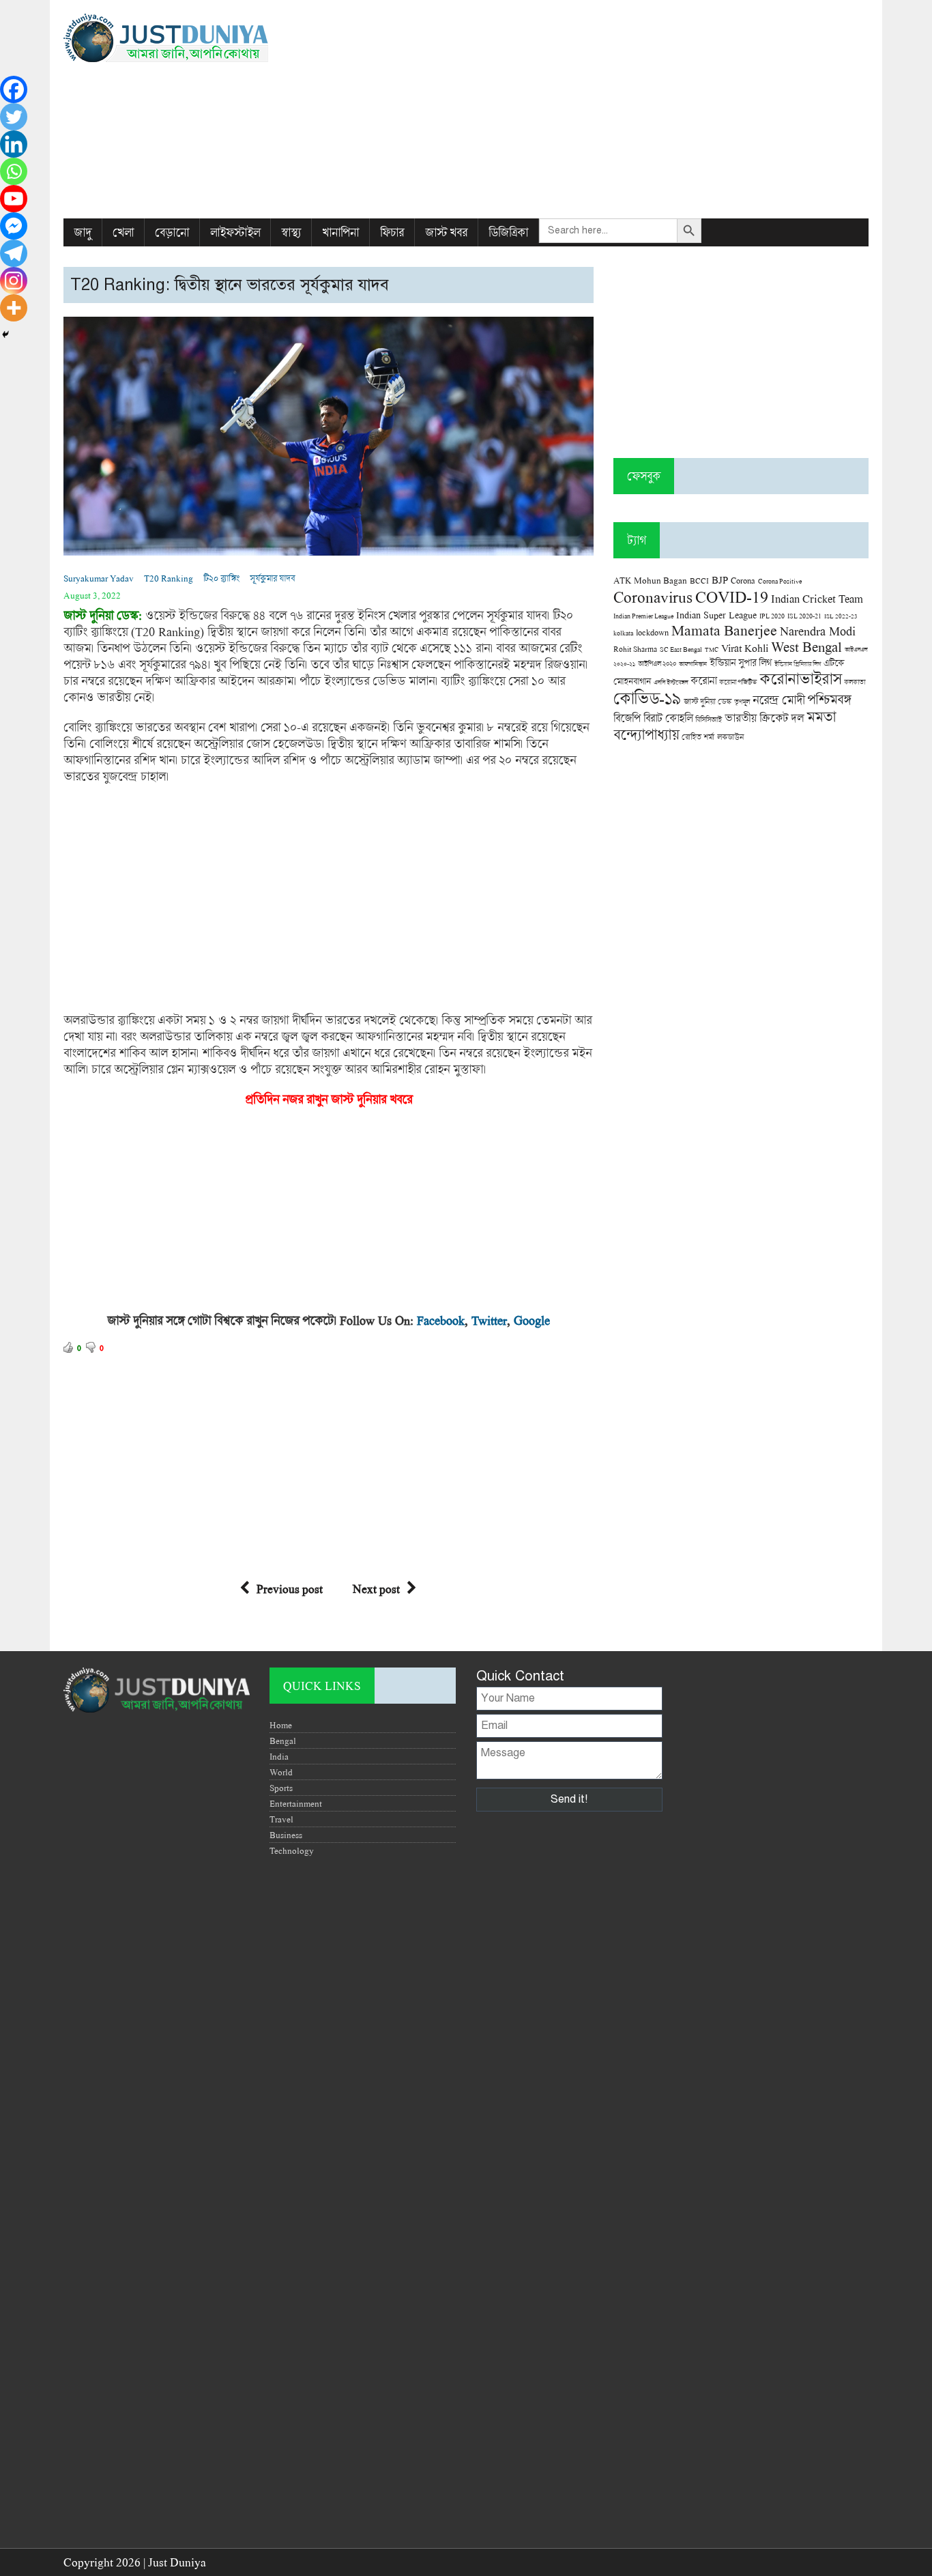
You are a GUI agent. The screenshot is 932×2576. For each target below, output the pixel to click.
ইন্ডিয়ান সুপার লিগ (741, 662)
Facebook (441, 1320)
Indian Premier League (643, 616)
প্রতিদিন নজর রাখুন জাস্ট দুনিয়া (313, 1099)
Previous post (290, 1589)
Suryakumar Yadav (99, 578)
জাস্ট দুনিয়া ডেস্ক (708, 701)
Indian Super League (716, 615)
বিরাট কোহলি (668, 718)
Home (281, 1725)
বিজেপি (627, 718)
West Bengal (806, 646)
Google (532, 1320)
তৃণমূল (742, 702)
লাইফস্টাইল (235, 232)
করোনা (703, 681)
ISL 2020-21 (804, 616)
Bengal (283, 1741)
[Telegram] (14, 253)
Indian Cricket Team (817, 598)
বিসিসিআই (709, 719)
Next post (376, 1589)
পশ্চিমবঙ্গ (829, 699)
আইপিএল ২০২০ (657, 663)
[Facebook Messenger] (14, 226)
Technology (292, 1850)
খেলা (123, 232)
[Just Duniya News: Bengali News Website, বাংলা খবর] (191, 38)
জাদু (83, 232)
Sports (281, 1788)
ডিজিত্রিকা (508, 232)
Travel (281, 1819)
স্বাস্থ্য (291, 232)
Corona (743, 581)
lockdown (652, 632)
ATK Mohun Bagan (650, 580)
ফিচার (392, 232)
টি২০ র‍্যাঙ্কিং (221, 578)
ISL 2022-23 (841, 616)
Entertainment (296, 1803)
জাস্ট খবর (446, 232)
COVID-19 (732, 596)
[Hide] (5, 334)
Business (286, 1835)
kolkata (623, 633)
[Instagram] (14, 281)
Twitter (489, 1320)
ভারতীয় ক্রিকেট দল (764, 718)
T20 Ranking (169, 578)
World (281, 1772)
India (279, 1756)
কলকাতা (855, 682)
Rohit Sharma (635, 649)
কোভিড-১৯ (647, 698)
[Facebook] (14, 89)
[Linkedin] (14, 144)
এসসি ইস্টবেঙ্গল (671, 682)
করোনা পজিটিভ (738, 682)
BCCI (699, 581)
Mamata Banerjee (724, 630)
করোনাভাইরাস (800, 678)
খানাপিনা (340, 232)
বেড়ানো (172, 232)
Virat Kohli (745, 648)
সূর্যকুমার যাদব (272, 578)
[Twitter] (14, 117)
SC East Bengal (681, 649)
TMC (712, 649)
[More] (14, 308)
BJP (720, 579)
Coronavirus (653, 597)
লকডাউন (730, 736)
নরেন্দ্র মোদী (778, 700)
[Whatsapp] (14, 171)
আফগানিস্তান (693, 664)
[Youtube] (14, 199)
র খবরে (396, 1099)
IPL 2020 (772, 616)
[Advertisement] (603, 109)
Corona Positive (780, 581)
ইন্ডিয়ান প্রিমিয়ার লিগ (798, 664)
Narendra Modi (818, 631)
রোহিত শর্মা (698, 737)
